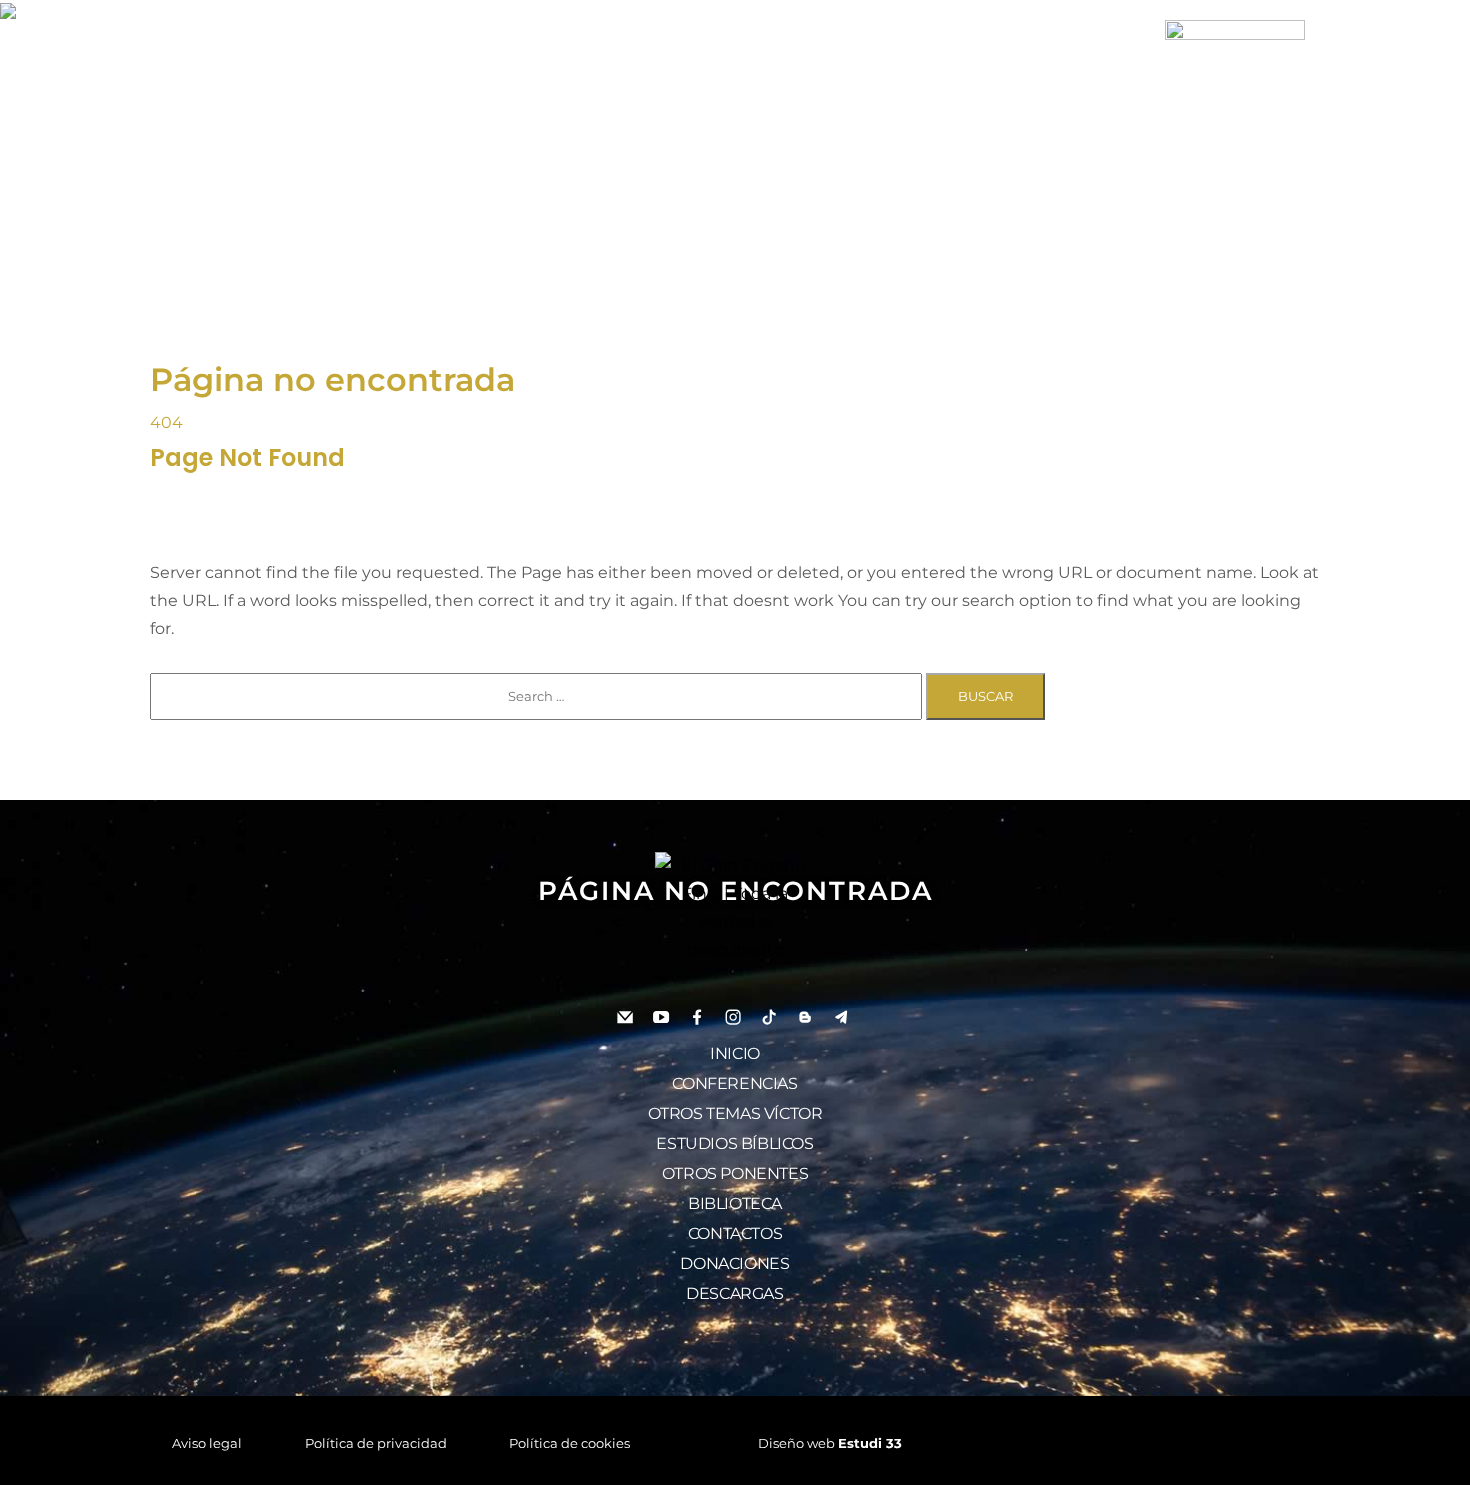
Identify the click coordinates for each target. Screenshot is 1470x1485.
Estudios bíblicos (734, 1143)
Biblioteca (735, 1203)
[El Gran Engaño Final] (1235, 88)
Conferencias (734, 1083)
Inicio (735, 1053)
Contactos (735, 1233)
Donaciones (734, 1263)
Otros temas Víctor (735, 1113)
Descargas (734, 1293)
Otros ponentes (735, 1173)
